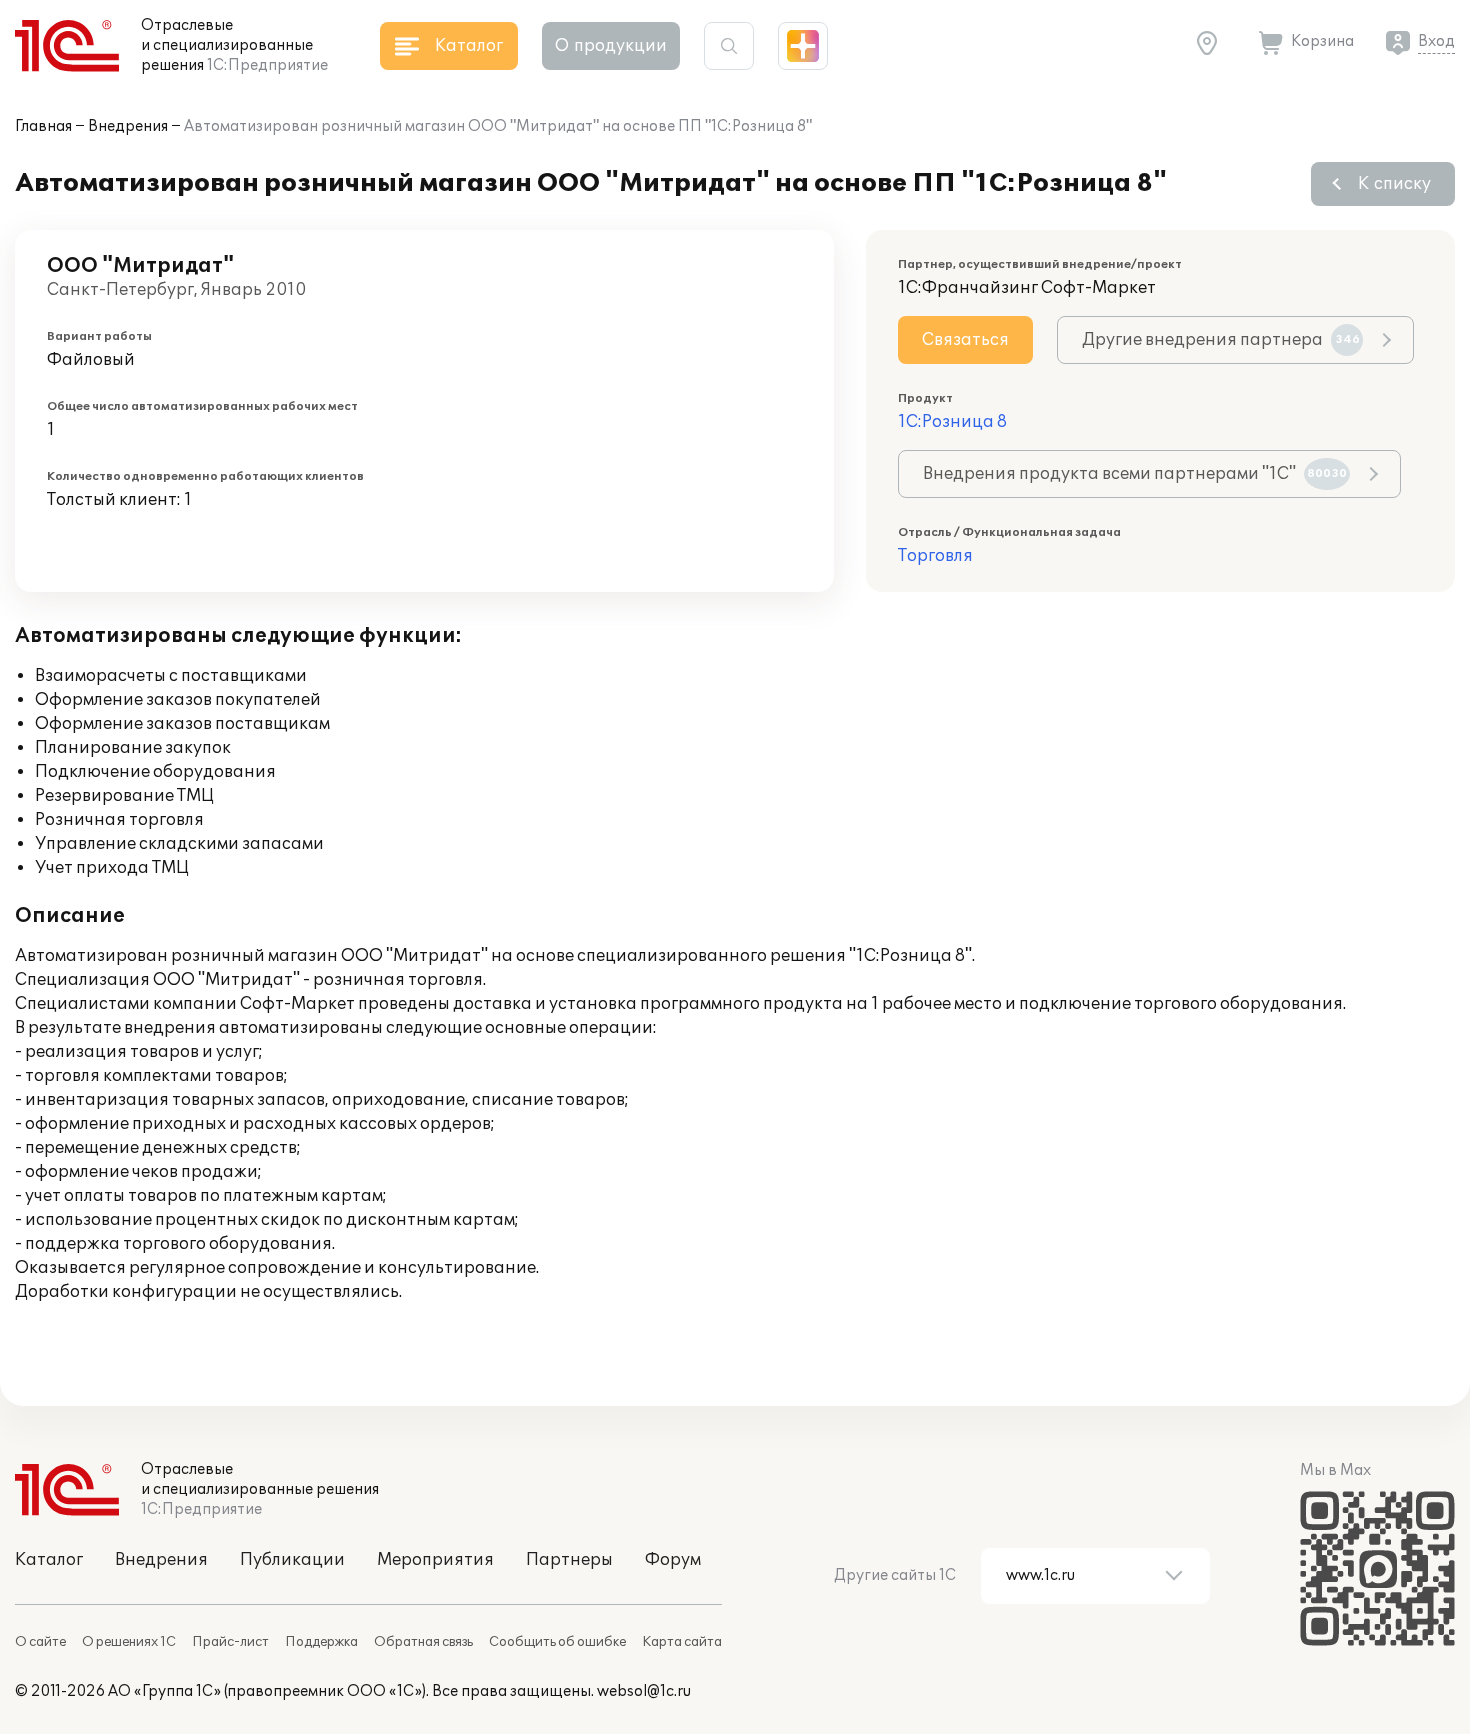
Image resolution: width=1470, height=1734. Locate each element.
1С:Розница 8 (952, 422)
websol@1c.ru (644, 1691)
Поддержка (321, 1642)
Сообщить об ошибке (557, 1642)
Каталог (49, 1560)
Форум (673, 1560)
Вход (1436, 41)
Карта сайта (682, 1642)
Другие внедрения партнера (1221, 340)
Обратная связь (423, 1642)
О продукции (611, 46)
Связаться (965, 340)
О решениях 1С (129, 1642)
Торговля (935, 556)
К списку (1394, 184)
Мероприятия (435, 1560)
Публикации (292, 1560)
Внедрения (128, 126)
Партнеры (569, 1560)
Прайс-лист (230, 1642)
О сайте (40, 1642)
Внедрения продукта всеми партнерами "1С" (1135, 474)
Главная (43, 126)
